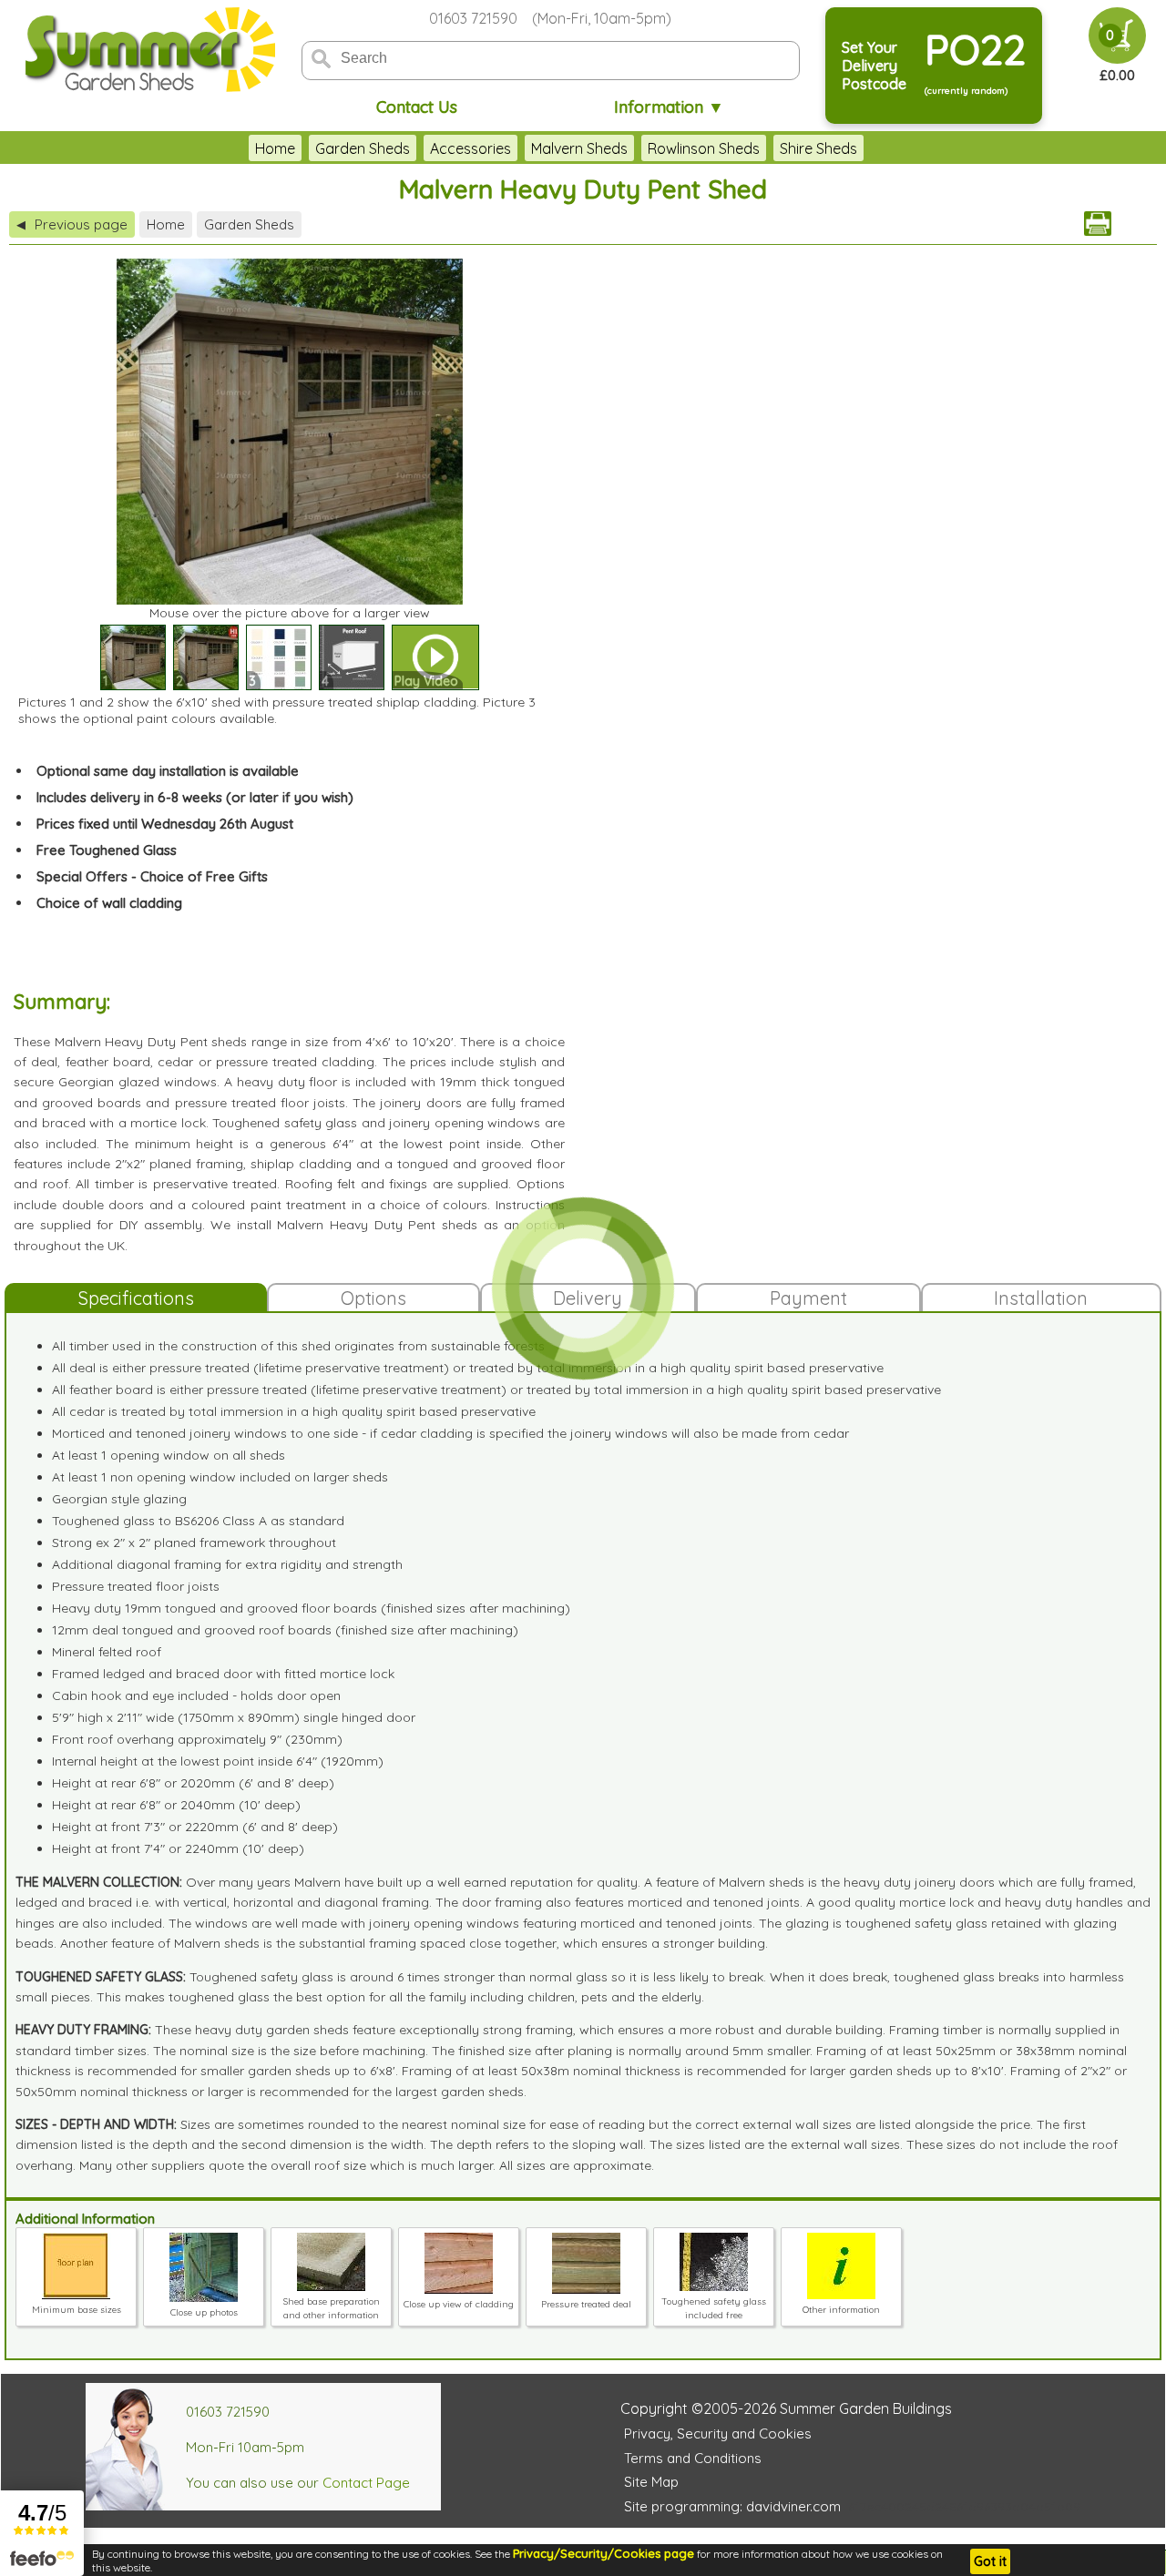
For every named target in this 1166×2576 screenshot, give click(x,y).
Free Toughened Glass (107, 850)
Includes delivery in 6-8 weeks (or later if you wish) (195, 797)
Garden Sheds (363, 148)
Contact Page (366, 2483)
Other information (841, 2310)
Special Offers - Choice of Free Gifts (152, 876)
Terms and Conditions (693, 2458)
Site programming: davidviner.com (732, 2506)
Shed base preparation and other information (332, 2308)
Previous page (72, 224)
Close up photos (204, 2312)
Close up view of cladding (459, 2304)
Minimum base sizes (77, 2310)
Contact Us (417, 107)
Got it (990, 2561)
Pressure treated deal (586, 2304)
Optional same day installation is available (168, 771)
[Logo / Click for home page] (148, 51)
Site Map (651, 2482)
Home (275, 148)
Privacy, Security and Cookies (718, 2433)
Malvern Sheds (579, 148)
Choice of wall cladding (109, 903)
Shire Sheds (818, 148)
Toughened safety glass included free (714, 2308)
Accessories (470, 148)
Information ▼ (669, 107)
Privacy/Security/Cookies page (603, 2553)
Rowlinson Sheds (704, 148)
